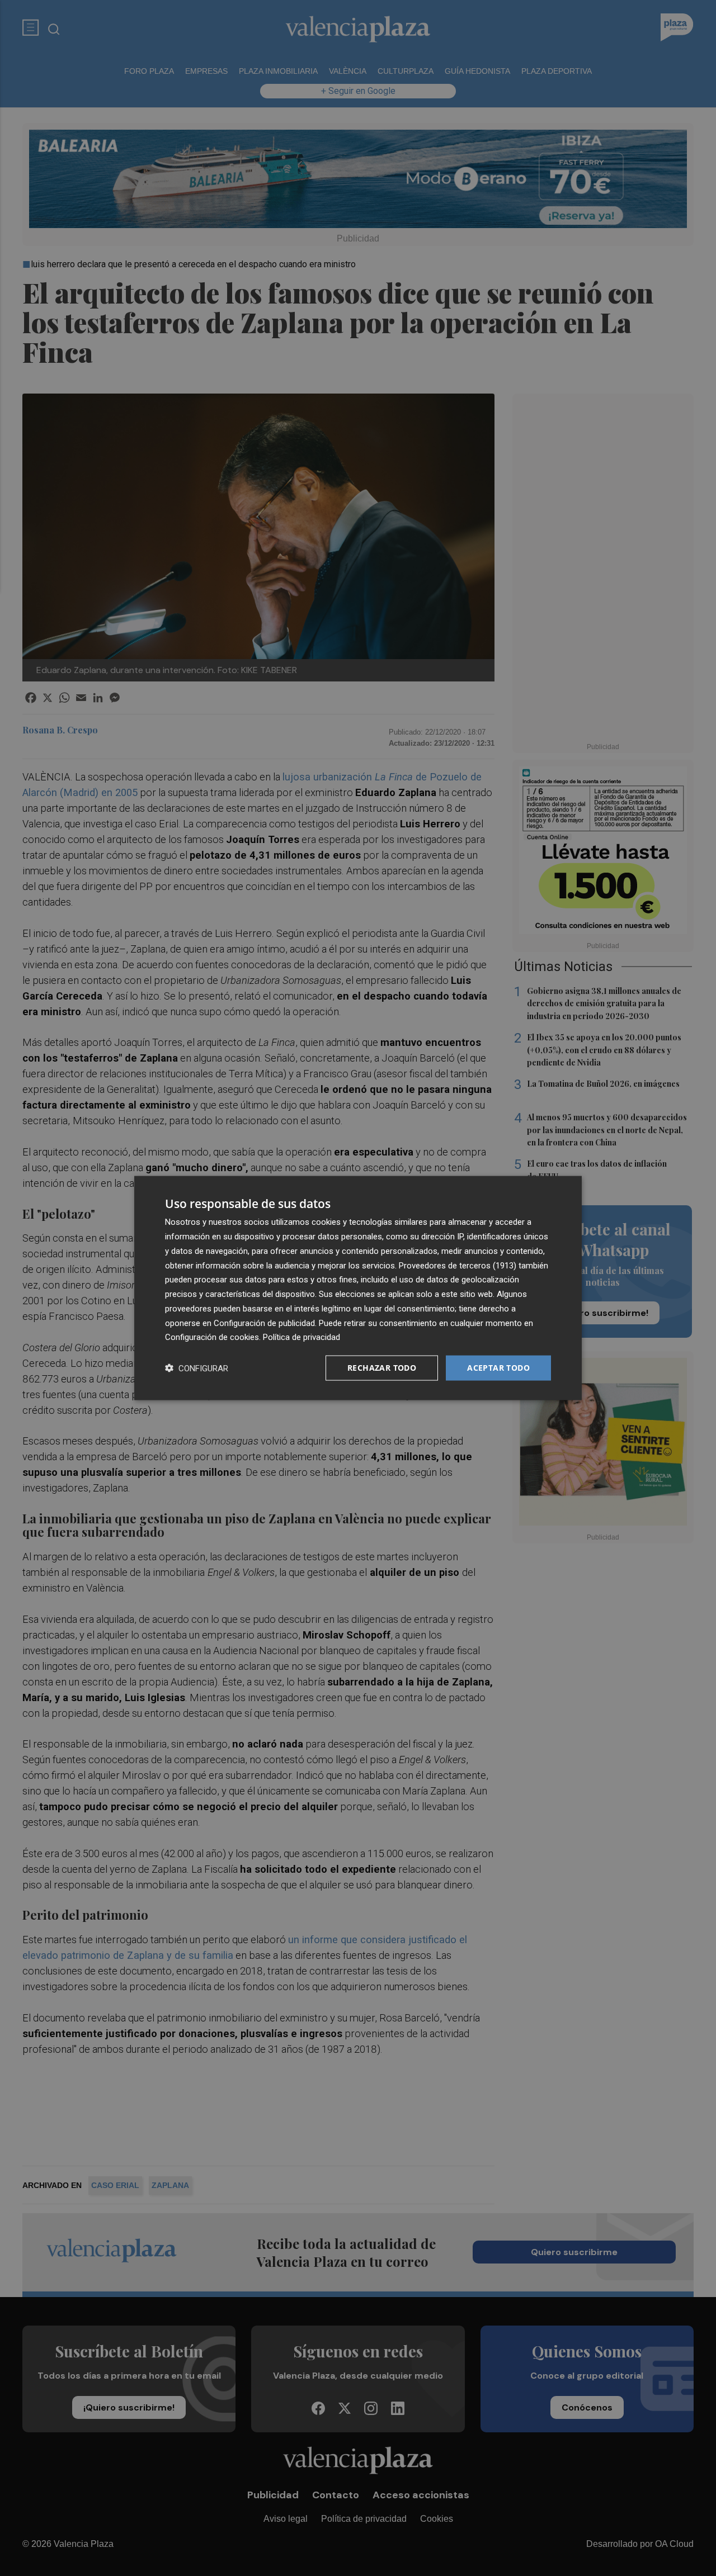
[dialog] (358, 1288)
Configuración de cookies (212, 1337)
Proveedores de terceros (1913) (458, 1265)
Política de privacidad (302, 1337)
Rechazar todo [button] (382, 1368)
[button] (197, 1368)
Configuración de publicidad (264, 1323)
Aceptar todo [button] (498, 1368)
